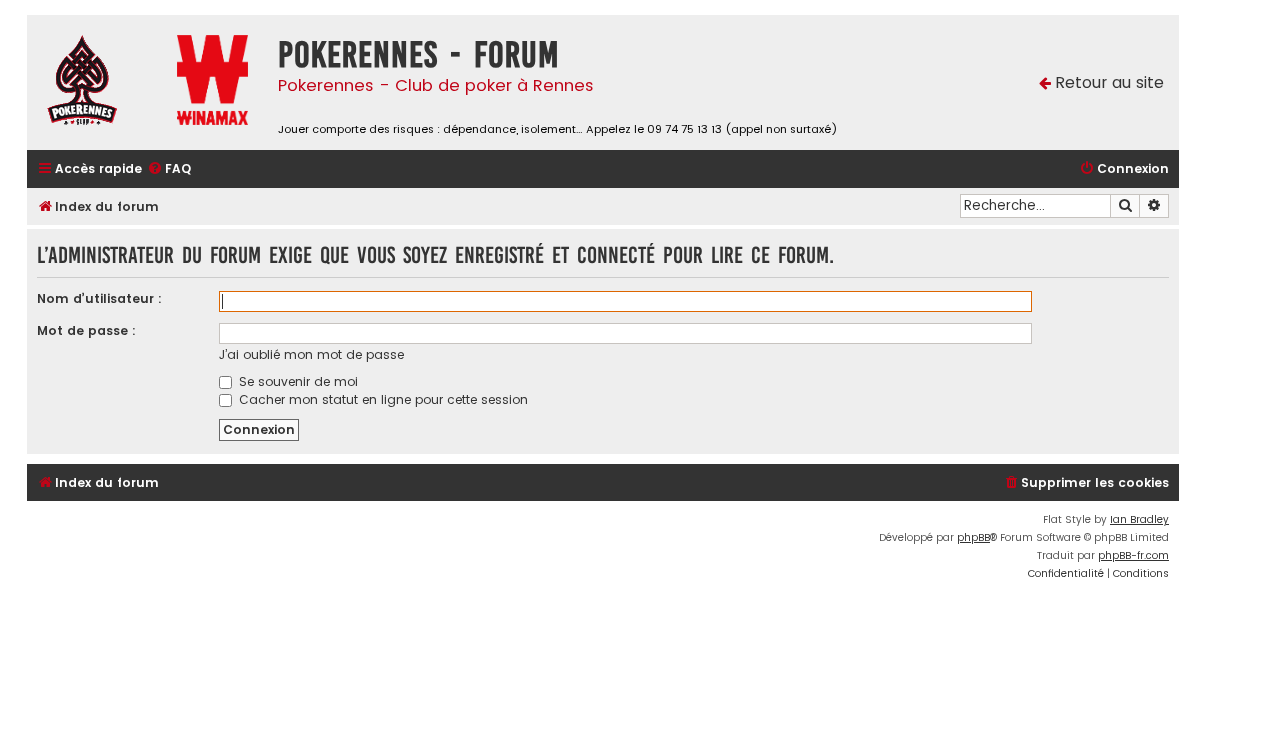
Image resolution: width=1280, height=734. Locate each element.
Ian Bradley (1139, 519)
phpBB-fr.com (1133, 555)
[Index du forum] (97, 82)
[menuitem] (169, 169)
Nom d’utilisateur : (99, 298)
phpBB (973, 537)
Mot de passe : (86, 330)
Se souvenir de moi (296, 381)
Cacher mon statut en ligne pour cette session (381, 399)
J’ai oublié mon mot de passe (311, 354)
